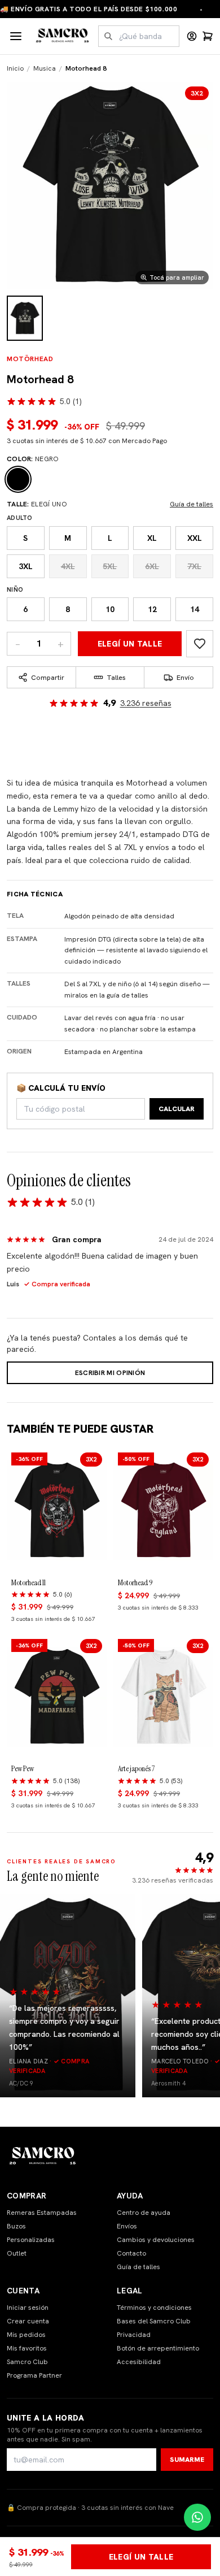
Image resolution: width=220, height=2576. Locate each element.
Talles (116, 678)
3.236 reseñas (146, 703)
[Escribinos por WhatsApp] (197, 2517)
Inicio (15, 68)
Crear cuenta (28, 2321)
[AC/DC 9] (68, 1996)
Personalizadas (31, 2240)
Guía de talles (192, 504)
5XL (110, 566)
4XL (68, 566)
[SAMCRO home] (63, 36)
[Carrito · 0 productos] (208, 36)
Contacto (131, 2253)
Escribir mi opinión (110, 1373)
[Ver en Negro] (25, 318)
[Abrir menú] (16, 36)
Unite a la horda (46, 2418)
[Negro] (18, 479)
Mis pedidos (26, 2335)
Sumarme (187, 2460)
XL (152, 538)
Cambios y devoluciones (156, 2240)
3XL (26, 566)
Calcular (177, 1109)
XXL (195, 538)
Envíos (127, 2226)
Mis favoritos (27, 2348)
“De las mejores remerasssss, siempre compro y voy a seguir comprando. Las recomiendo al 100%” (64, 2027)
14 (195, 609)
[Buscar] (108, 36)
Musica (45, 68)
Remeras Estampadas (42, 2213)
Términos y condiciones (154, 2308)
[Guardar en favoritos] (200, 644)
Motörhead (30, 359)
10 (110, 609)
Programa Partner (34, 2375)
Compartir (48, 678)
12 (152, 609)
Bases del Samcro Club (154, 2321)
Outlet (17, 2253)
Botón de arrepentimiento (158, 2348)
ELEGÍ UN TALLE (130, 644)
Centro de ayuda (144, 2213)
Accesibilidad (139, 2362)
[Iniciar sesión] (192, 36)
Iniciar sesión (28, 2308)
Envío (185, 678)
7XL (194, 566)
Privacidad (134, 2335)
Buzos (16, 2226)
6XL (152, 566)
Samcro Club (27, 2362)
